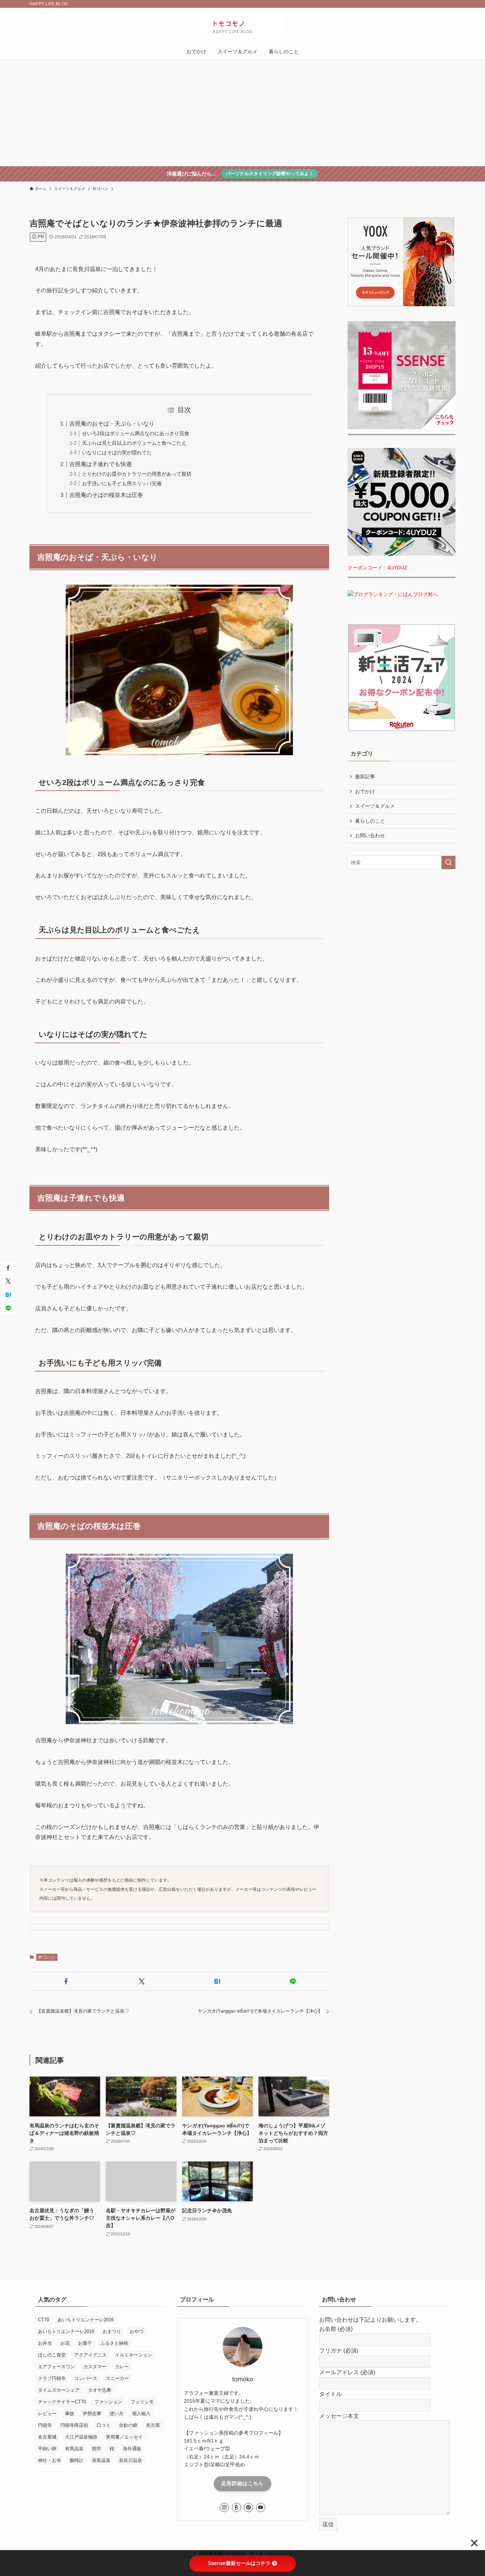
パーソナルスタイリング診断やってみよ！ (270, 174)
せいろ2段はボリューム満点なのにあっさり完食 (136, 433)
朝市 (97, 2449)
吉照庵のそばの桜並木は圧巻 (106, 495)
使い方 (117, 2413)
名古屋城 (47, 2437)
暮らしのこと (370, 821)
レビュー (47, 2413)
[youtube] (261, 2507)
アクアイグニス (90, 2355)
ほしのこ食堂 (52, 2355)
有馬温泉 (74, 2449)
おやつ (137, 2331)
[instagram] (224, 2507)
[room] (236, 2507)
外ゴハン (47, 1957)
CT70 (43, 2320)
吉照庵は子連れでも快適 (100, 464)
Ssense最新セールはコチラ (239, 2563)
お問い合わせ (370, 835)
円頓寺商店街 (74, 2425)
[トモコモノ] (243, 27)
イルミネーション (133, 2355)
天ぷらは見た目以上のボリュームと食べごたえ (134, 443)
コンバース (86, 2378)
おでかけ (365, 791)
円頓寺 (45, 2425)
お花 (65, 2343)
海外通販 (132, 2449)
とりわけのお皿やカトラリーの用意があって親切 (137, 474)
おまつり (112, 2331)
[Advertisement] (243, 113)
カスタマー (95, 2367)
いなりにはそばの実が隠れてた (117, 453)
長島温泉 (101, 2460)
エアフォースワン (56, 2367)
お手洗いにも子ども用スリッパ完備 (122, 483)
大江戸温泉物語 (81, 2437)
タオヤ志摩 (100, 2390)
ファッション (108, 2402)
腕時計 (77, 2460)
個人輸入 (141, 2413)
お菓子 (85, 2343)
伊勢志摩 (92, 2413)
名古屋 (153, 2425)
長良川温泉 (130, 2460)
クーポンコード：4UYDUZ (377, 568)
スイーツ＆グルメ (375, 806)
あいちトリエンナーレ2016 (86, 2320)
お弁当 (45, 2343)
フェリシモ (142, 2402)
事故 (70, 2413)
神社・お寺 (50, 2460)
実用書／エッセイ (124, 2437)
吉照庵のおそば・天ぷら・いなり (112, 424)
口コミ (103, 2425)
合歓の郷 (128, 2425)
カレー (122, 2367)
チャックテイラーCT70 (62, 2402)
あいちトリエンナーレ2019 (66, 2331)
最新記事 (365, 776)
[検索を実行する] (448, 862)
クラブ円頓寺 (52, 2378)
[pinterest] (249, 2507)
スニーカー (117, 2378)
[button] (66, 1981)
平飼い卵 (47, 2449)
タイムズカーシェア (59, 2390)
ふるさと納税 (114, 2343)
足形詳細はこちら (243, 2483)
